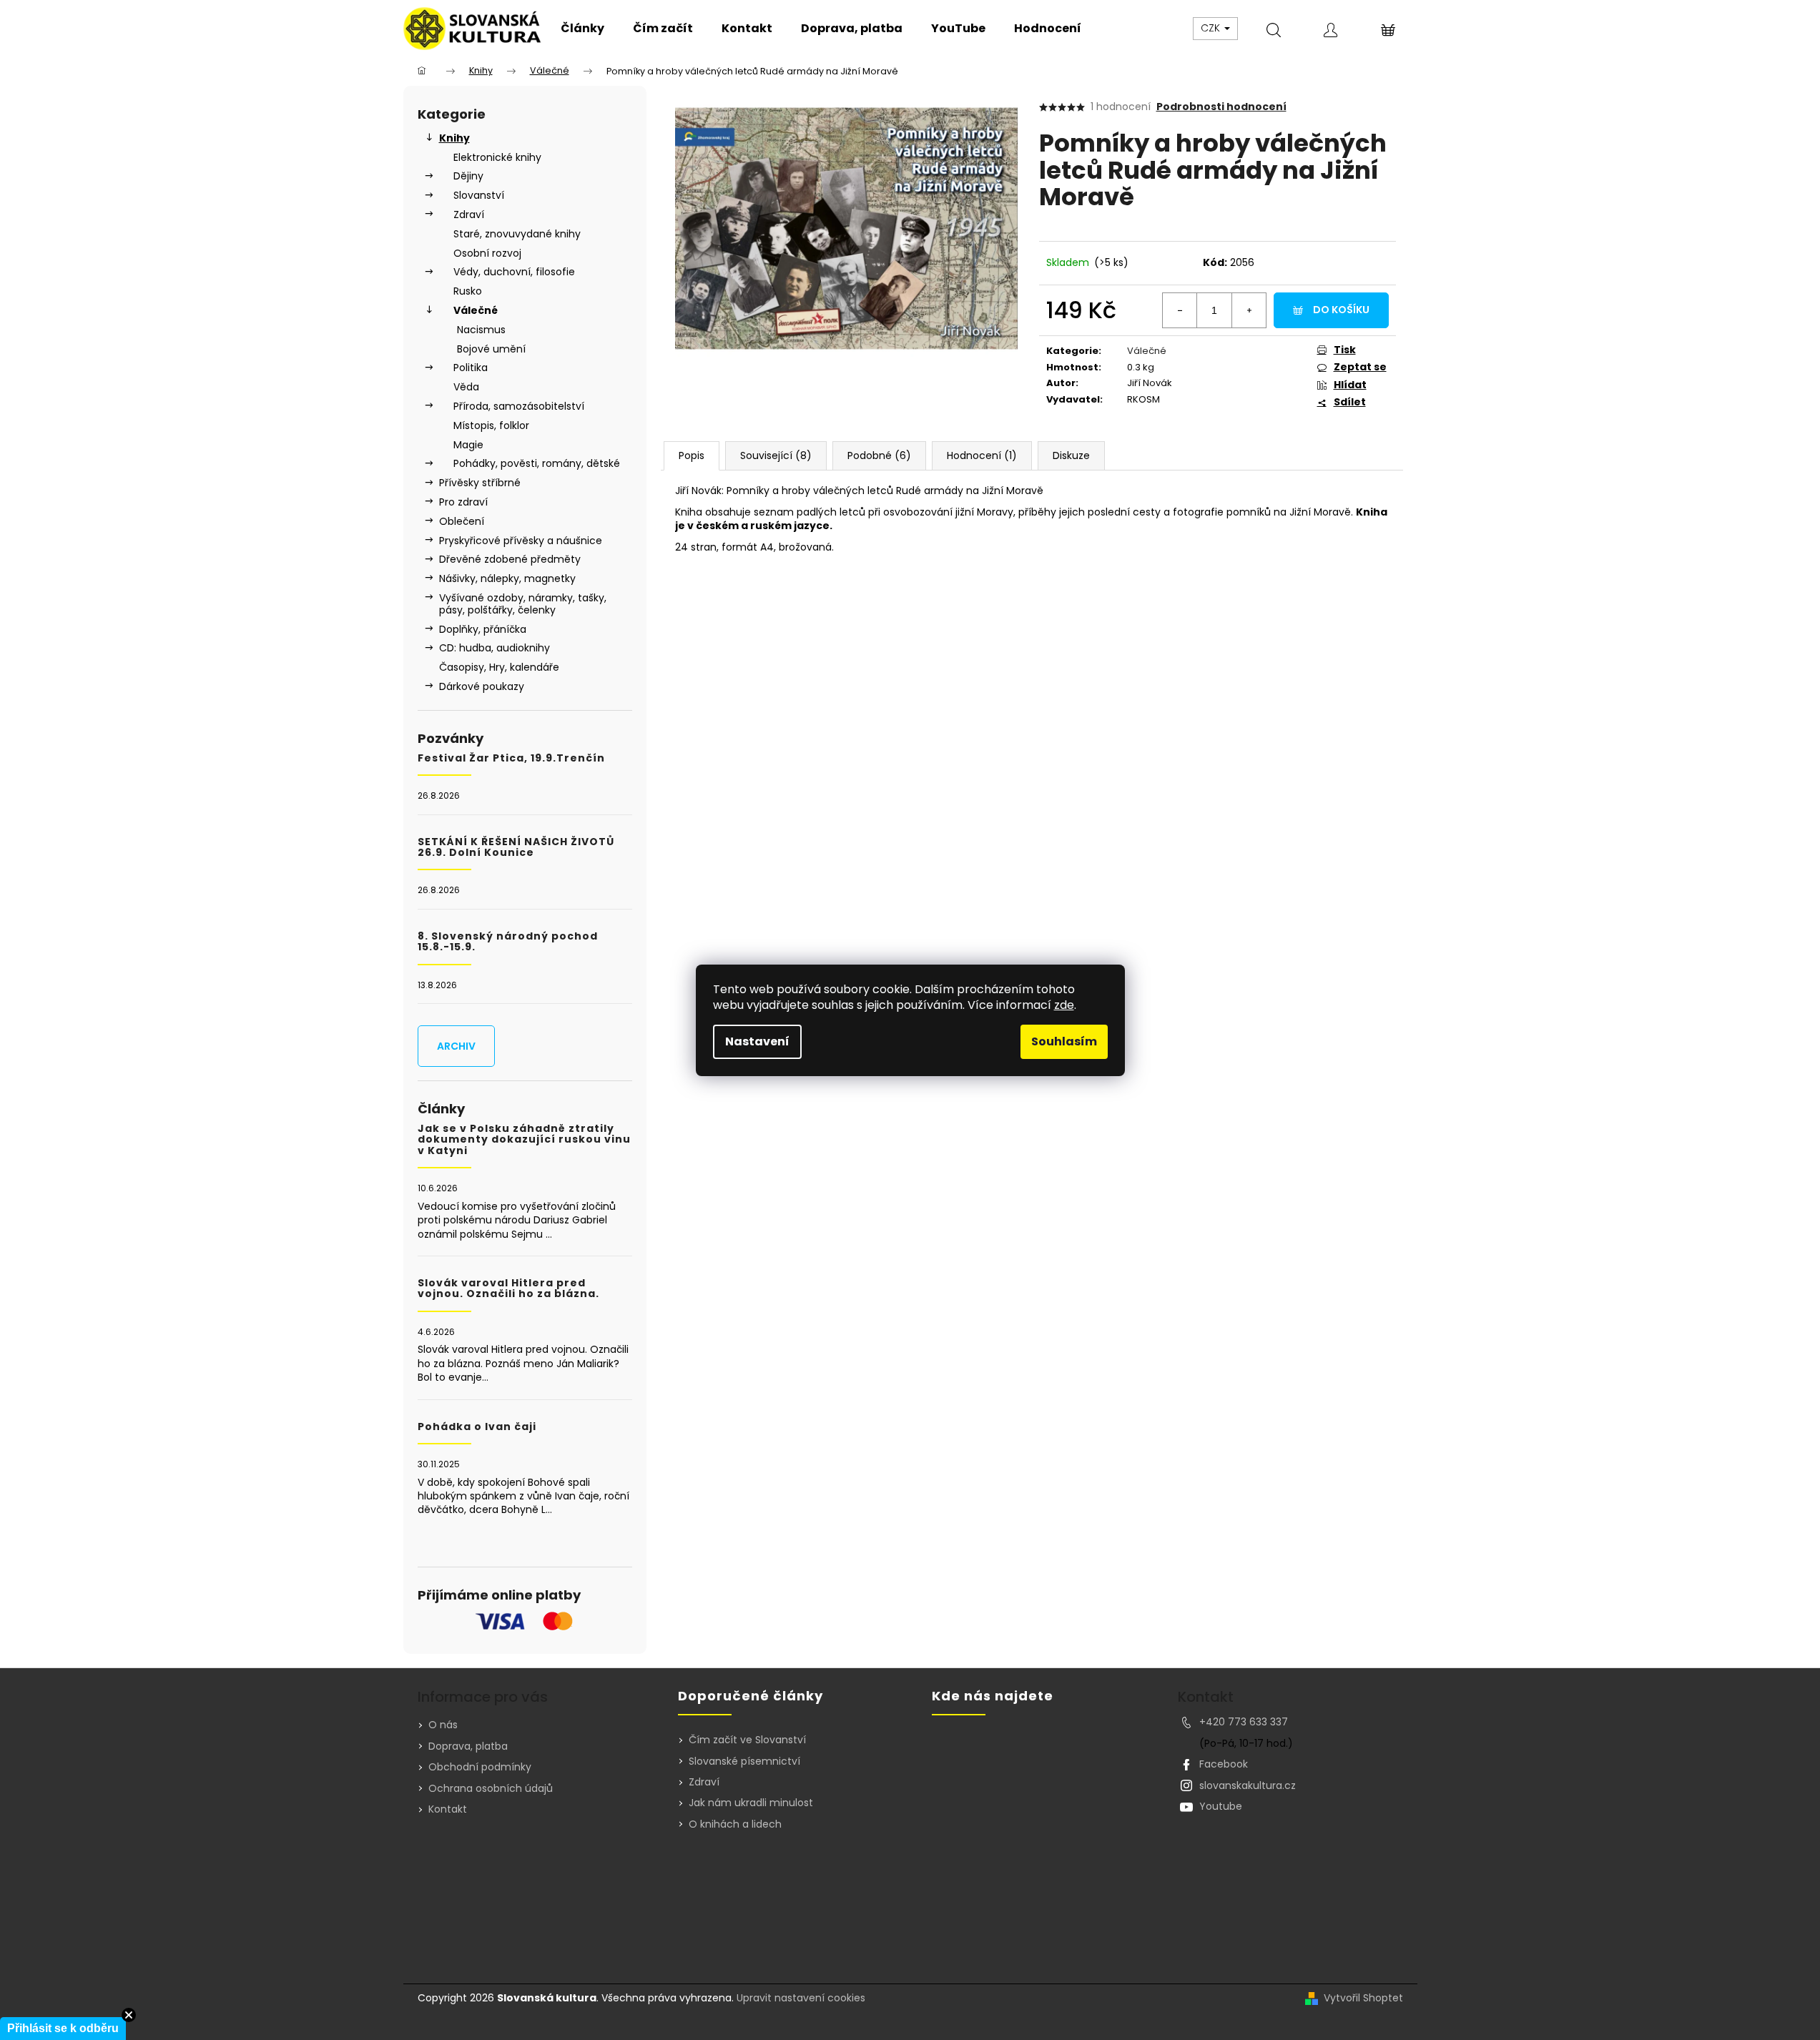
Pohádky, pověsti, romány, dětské (537, 463)
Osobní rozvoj (487, 253)
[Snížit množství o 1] (1180, 310)
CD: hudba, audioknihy (495, 648)
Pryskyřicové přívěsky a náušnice (521, 541)
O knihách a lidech (735, 1824)
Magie (468, 445)
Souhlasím (1064, 1041)
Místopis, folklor (491, 425)
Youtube (1221, 1806)
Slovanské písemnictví (744, 1761)
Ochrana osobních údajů (491, 1788)
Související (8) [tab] (776, 455)
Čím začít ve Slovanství (747, 1740)
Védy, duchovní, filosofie (514, 272)
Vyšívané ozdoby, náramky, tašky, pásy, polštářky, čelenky (523, 604)
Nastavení (757, 1041)
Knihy (454, 138)
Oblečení (462, 521)
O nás (443, 1725)
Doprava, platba (468, 1746)
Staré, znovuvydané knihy (517, 234)
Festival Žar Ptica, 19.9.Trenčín (511, 758)
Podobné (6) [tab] (879, 455)
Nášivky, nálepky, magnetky (507, 578)
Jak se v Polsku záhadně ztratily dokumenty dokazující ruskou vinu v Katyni (524, 1140)
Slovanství (479, 195)
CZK (1212, 28)
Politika (471, 368)
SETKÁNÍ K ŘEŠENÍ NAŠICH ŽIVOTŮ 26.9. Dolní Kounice (516, 848)
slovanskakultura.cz (1248, 1785)
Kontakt (448, 1809)
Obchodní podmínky (480, 1767)
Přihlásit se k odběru (63, 2028)
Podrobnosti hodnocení (1221, 107)
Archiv (456, 1046)
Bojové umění (491, 349)
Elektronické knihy (497, 157)
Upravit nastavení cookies (801, 1998)
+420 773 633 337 (1244, 1722)
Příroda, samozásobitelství (519, 406)
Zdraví (469, 215)
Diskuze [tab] (1071, 455)
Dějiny (468, 176)
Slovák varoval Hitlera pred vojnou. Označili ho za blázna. (508, 1289)
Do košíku (1341, 310)
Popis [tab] (692, 455)
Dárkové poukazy (482, 686)
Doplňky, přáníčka (483, 629)
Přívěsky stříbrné (480, 483)
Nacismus (481, 330)
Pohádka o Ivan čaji (477, 1427)
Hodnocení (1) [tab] (982, 455)
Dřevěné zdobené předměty (510, 559)
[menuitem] (582, 29)
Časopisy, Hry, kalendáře (499, 667)
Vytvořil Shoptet (1363, 1998)
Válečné (476, 310)
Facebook (1224, 1764)
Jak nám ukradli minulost (751, 1803)
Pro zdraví (463, 502)
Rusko (468, 291)
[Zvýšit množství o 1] (1249, 310)
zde (1064, 1005)
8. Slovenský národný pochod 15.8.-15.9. (508, 942)
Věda (466, 387)
